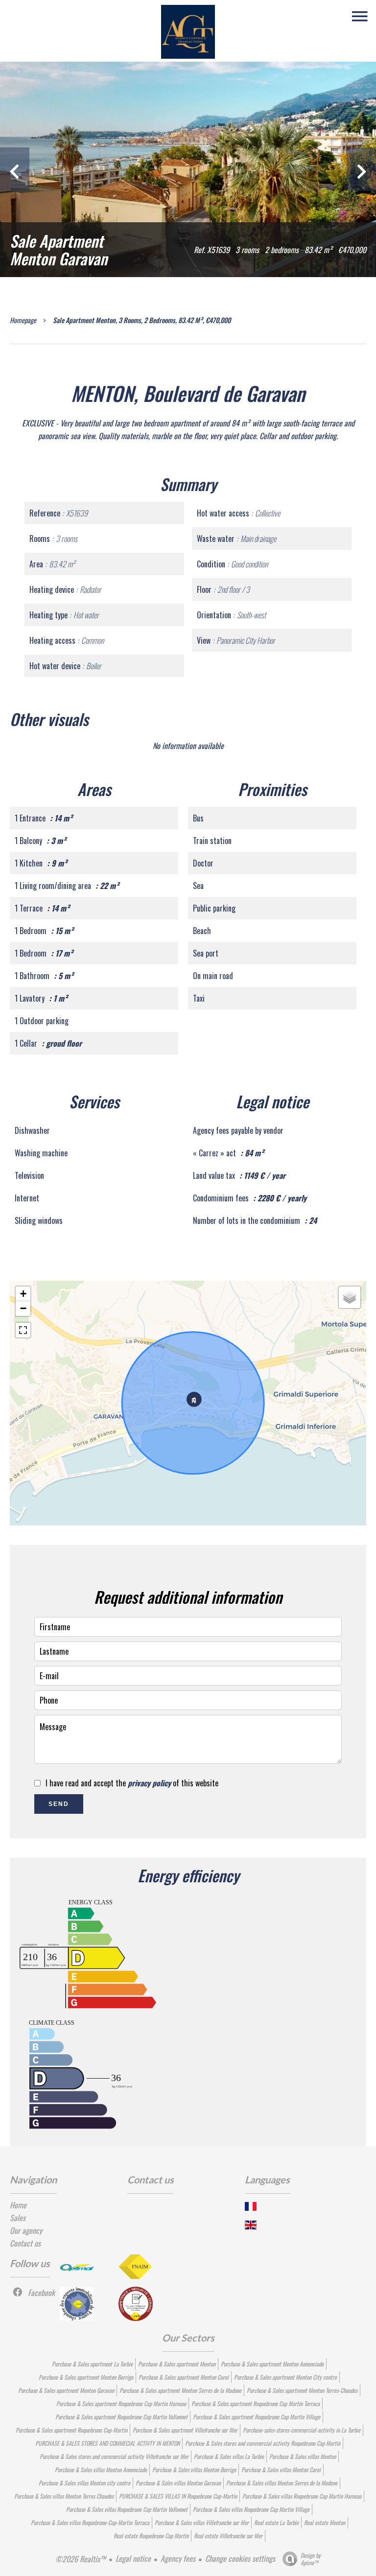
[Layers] (350, 1297)
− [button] (23, 1308)
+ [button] (23, 1294)
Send (59, 1804)
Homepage (23, 320)
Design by (311, 2559)
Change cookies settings (240, 2558)
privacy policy (149, 1783)
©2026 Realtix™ (81, 2559)
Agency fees (178, 2558)
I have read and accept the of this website (132, 1783)
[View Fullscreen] (23, 1330)
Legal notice (133, 2558)
